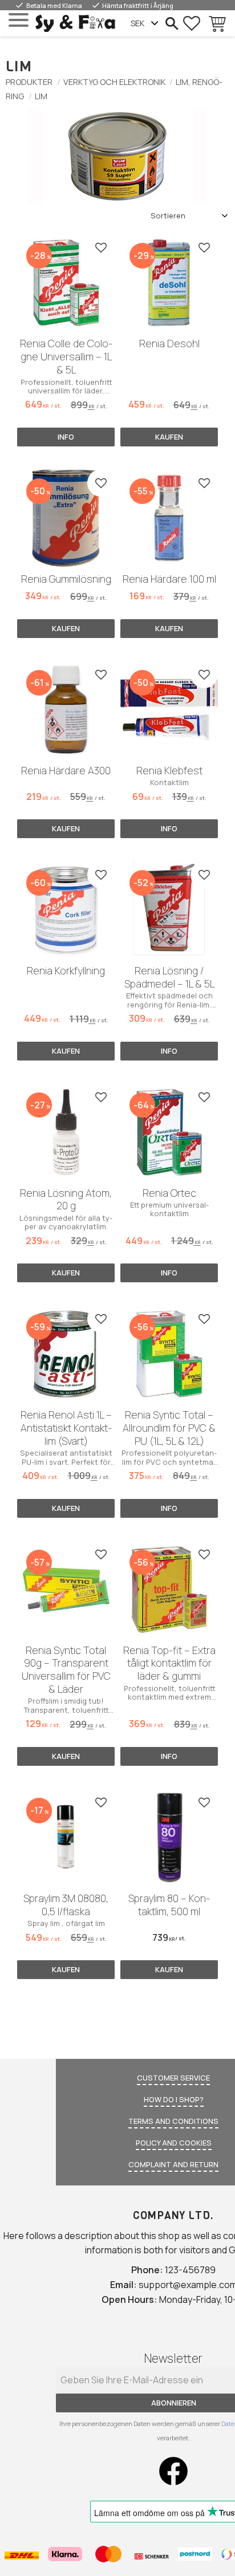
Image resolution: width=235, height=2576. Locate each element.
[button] (19, 20)
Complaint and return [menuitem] (173, 2164)
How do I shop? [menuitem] (174, 2099)
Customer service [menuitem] (173, 2078)
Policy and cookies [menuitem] (174, 2143)
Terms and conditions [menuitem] (173, 2121)
